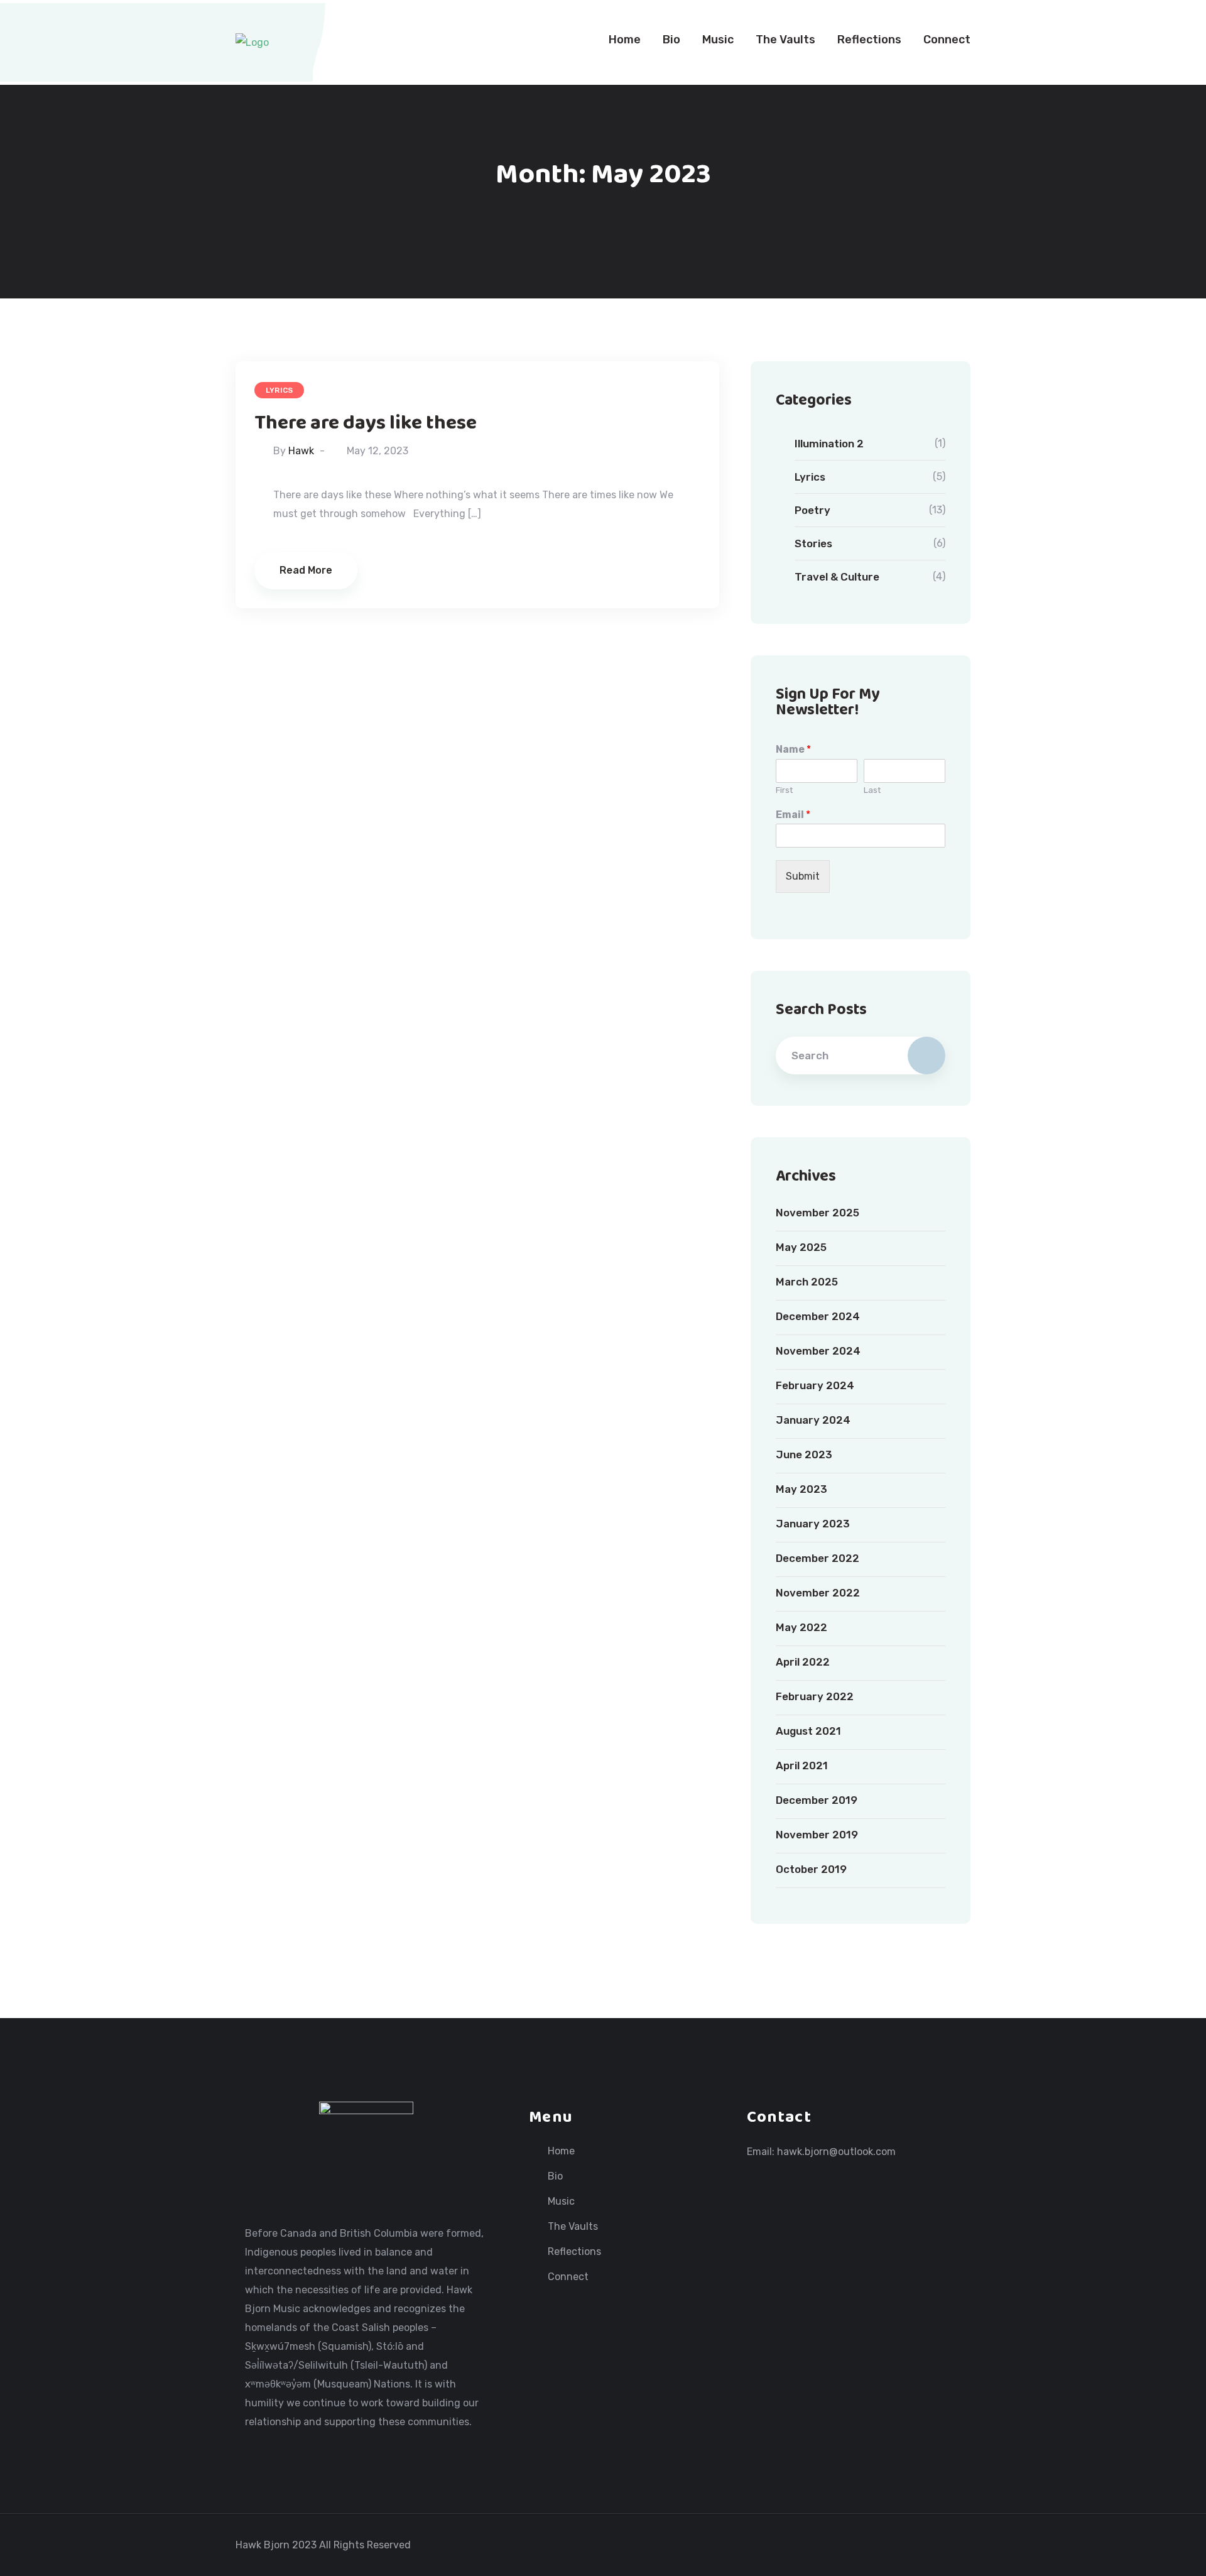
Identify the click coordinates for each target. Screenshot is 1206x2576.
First (784, 790)
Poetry (812, 510)
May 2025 (801, 1247)
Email (793, 815)
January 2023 (813, 1524)
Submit (803, 876)
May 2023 (801, 1489)
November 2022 (818, 1593)
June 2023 (804, 1454)
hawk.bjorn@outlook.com (836, 2152)
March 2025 (807, 1282)
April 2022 (803, 1662)
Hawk (301, 451)
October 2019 (811, 1869)
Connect (947, 40)
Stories (813, 543)
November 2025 (818, 1213)
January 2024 (813, 1420)
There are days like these (366, 423)
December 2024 (818, 1316)
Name (793, 749)
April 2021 (802, 1766)
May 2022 (801, 1627)
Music (718, 40)
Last (872, 790)
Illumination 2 (829, 444)
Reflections (869, 40)
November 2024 (818, 1351)
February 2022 (815, 1696)
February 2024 (815, 1385)
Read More (306, 570)
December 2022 (818, 1558)
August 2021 (808, 1731)
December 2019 (817, 1800)
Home (625, 40)
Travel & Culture (837, 577)
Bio (671, 40)
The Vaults (785, 40)
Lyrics (279, 390)
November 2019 (817, 1835)
